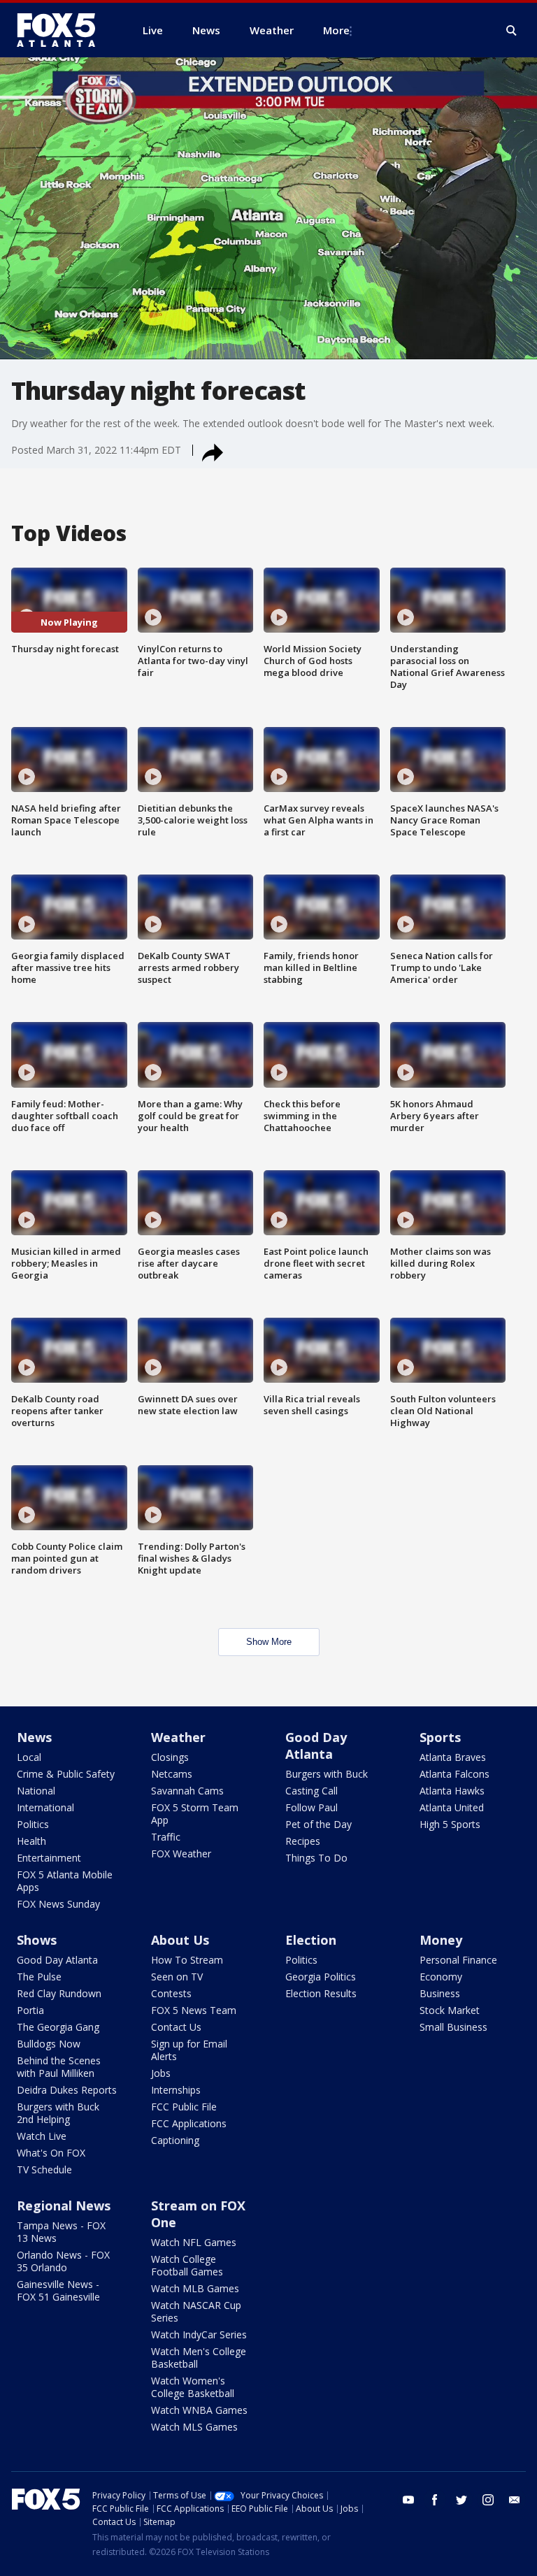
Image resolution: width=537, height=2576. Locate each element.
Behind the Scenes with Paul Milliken (59, 2067)
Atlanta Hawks (452, 1791)
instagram (488, 2500)
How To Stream (187, 1960)
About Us (180, 1940)
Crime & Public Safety (66, 1774)
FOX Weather (181, 1854)
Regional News (64, 2206)
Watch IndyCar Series (199, 2334)
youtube (408, 2500)
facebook (435, 2500)
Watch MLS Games (194, 2427)
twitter (461, 2500)
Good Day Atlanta (316, 1746)
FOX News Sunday (58, 1904)
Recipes (303, 1841)
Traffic (166, 1837)
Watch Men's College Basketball (199, 2358)
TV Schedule (44, 2170)
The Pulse (39, 1977)
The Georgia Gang (58, 2027)
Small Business (453, 2027)
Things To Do (316, 1858)
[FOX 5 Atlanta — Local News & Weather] (63, 30)
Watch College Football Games (187, 2265)
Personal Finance (458, 1960)
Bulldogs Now (49, 2044)
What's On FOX (51, 2153)
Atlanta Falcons (454, 1774)
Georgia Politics (321, 1977)
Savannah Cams (187, 1791)
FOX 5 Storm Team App (195, 1814)
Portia (30, 2010)
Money (441, 1940)
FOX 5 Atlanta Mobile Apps (65, 1881)
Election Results (321, 1993)
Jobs (161, 2073)
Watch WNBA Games (199, 2410)
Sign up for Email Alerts (189, 2050)
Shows (37, 1940)
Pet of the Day (318, 1824)
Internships (176, 2090)
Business (440, 1993)
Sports (440, 1737)
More (336, 30)
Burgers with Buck (327, 1774)
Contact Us (176, 2027)
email (515, 2500)
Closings (170, 1757)
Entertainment (49, 1858)
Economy (441, 1977)
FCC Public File (184, 2107)
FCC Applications (189, 2123)
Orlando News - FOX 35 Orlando (63, 2261)
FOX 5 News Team (194, 2010)
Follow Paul (312, 1807)
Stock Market (450, 2010)
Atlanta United (452, 1807)
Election (311, 1940)
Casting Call (312, 1791)
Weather (178, 1737)
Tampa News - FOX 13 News (61, 2232)
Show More (269, 1642)
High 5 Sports (450, 1824)
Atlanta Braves (453, 1757)
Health (31, 1841)
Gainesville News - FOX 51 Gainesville (58, 2290)
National (36, 1791)
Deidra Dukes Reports (67, 2090)
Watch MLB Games (195, 2288)
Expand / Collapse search (512, 31)
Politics (33, 1824)
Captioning (175, 2140)
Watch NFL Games (194, 2242)
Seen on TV (177, 1977)
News (34, 1737)
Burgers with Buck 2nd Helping (58, 2113)
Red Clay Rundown (59, 1993)
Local (29, 1757)
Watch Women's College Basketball (193, 2387)
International (45, 1807)
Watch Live (42, 2136)
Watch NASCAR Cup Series (196, 2311)
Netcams (172, 1774)
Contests (171, 1993)
